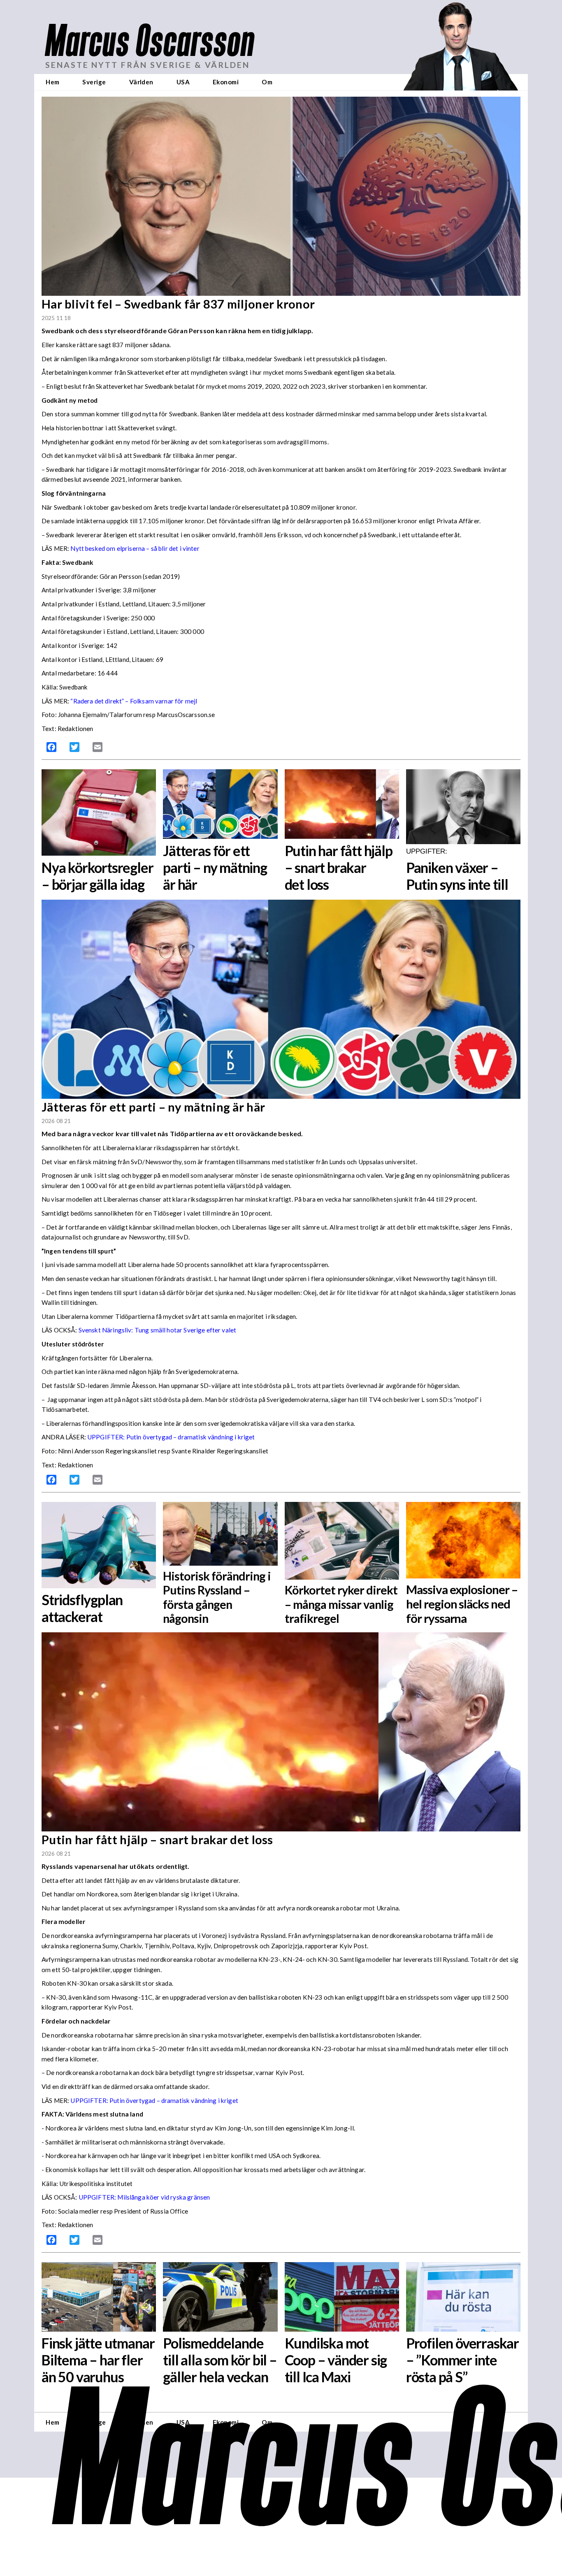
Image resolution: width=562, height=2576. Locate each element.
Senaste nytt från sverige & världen (147, 65)
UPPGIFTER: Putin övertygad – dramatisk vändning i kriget (171, 1437)
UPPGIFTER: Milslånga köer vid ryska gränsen (144, 2197)
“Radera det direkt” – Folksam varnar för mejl (134, 701)
